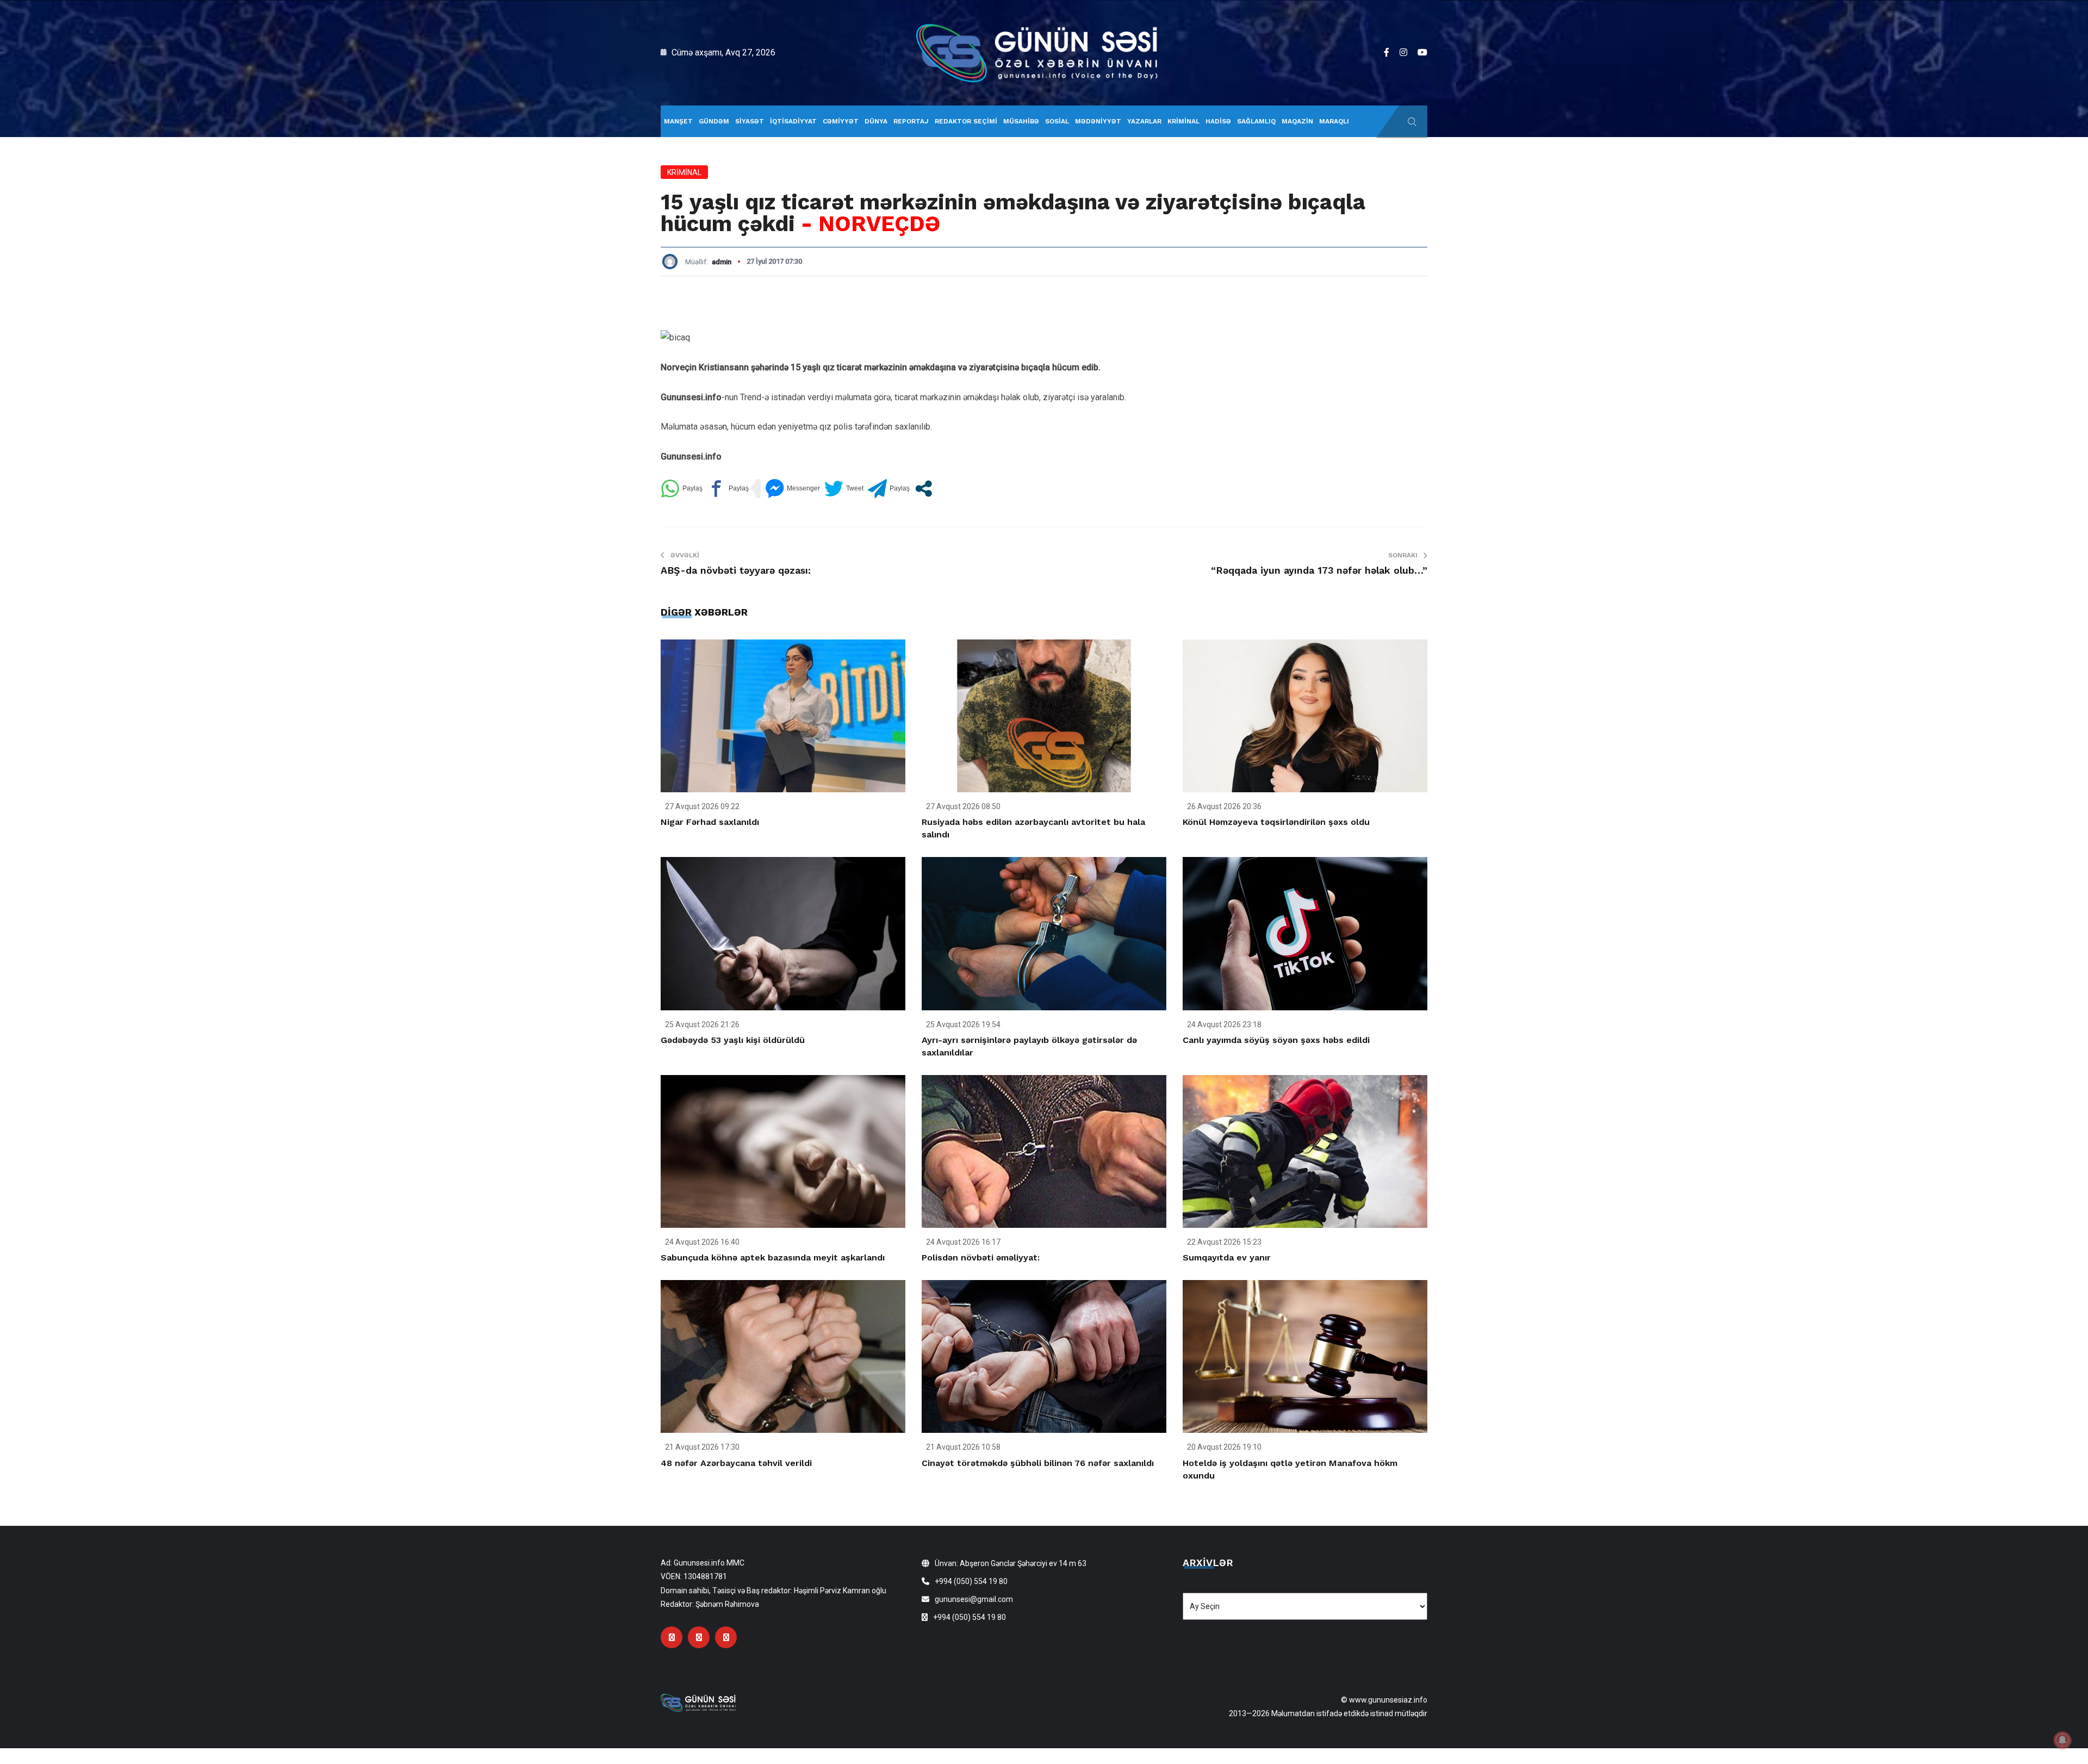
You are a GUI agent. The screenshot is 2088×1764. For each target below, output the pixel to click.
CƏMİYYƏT (841, 121)
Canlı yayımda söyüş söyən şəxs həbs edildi (1276, 1040)
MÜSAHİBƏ (1021, 121)
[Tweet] (844, 489)
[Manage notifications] (2062, 1740)
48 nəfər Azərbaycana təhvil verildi (736, 1463)
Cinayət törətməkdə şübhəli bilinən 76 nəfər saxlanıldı (1038, 1463)
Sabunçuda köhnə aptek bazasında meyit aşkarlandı (773, 1257)
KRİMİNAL (1183, 121)
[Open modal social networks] (924, 489)
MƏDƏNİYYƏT (1098, 121)
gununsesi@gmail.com (974, 1599)
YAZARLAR (1144, 121)
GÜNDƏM (714, 121)
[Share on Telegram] (889, 489)
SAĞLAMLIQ (1256, 121)
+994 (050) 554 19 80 (971, 1581)
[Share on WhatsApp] (682, 489)
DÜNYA (876, 121)
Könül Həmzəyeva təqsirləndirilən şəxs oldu (1276, 822)
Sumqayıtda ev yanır (1227, 1257)
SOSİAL (1057, 121)
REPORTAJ (911, 121)
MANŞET (678, 121)
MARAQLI (1334, 121)
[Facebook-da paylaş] (728, 489)
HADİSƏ (1218, 121)
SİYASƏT (750, 121)
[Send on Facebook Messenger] (793, 489)
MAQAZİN (1297, 121)
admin (722, 262)
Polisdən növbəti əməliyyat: (981, 1257)
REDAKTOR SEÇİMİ (966, 121)
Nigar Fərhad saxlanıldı (710, 822)
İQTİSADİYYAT (793, 121)
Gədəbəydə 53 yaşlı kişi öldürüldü (733, 1040)
